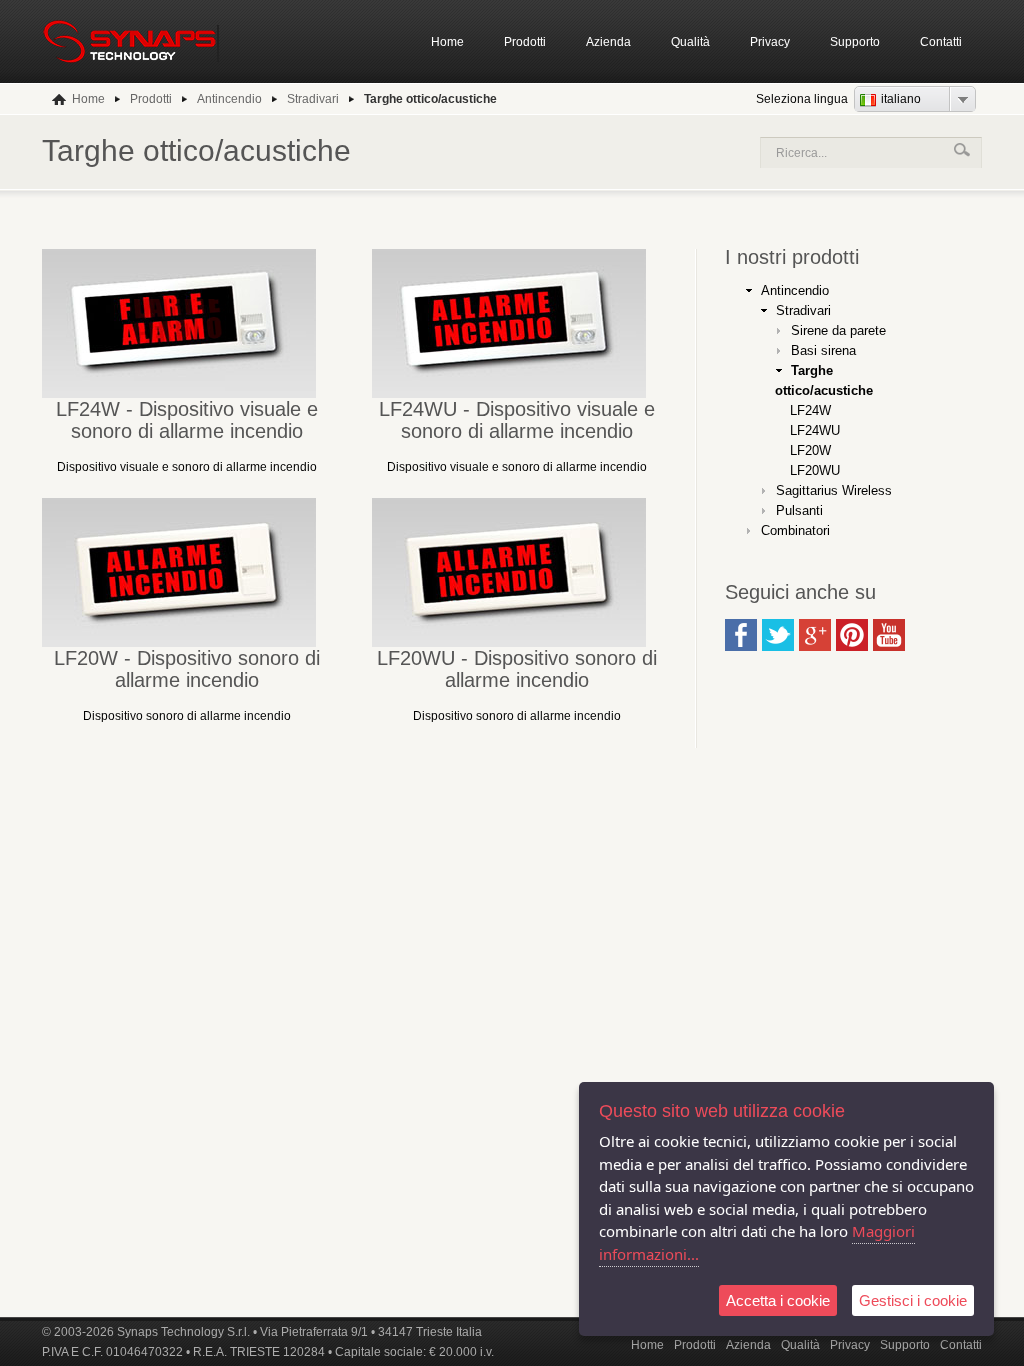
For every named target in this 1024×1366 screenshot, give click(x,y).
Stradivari (803, 310)
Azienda (608, 42)
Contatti (941, 42)
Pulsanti (799, 510)
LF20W (810, 450)
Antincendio (795, 290)
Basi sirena (823, 350)
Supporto (855, 42)
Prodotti (525, 42)
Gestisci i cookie (913, 1300)
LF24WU (815, 430)
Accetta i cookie (778, 1300)
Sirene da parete (838, 330)
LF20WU (815, 470)
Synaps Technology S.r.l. (183, 1332)
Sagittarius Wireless (834, 490)
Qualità (690, 42)
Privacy (770, 42)
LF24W (810, 410)
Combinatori (795, 530)
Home (447, 42)
